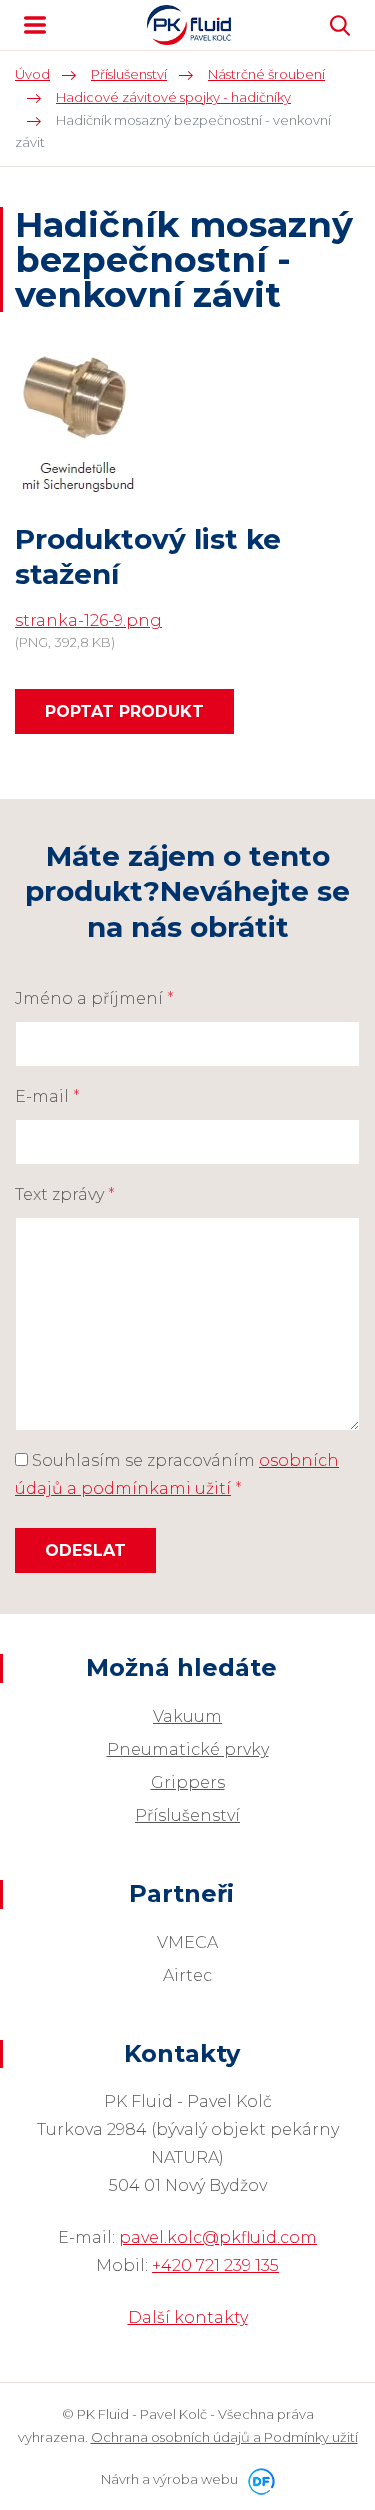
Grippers (188, 1782)
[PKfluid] (189, 25)
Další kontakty (188, 2317)
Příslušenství (187, 1815)
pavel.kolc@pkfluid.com (218, 2237)
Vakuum (187, 1716)
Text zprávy (65, 1194)
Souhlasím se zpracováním (177, 1474)
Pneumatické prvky (188, 1749)
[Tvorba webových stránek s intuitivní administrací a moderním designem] (258, 2479)
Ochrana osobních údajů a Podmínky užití (224, 2437)
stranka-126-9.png (88, 620)
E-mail (47, 1096)
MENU (35, 25)
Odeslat (85, 1550)
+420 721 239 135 (215, 2265)
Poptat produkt (124, 711)
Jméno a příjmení (94, 998)
